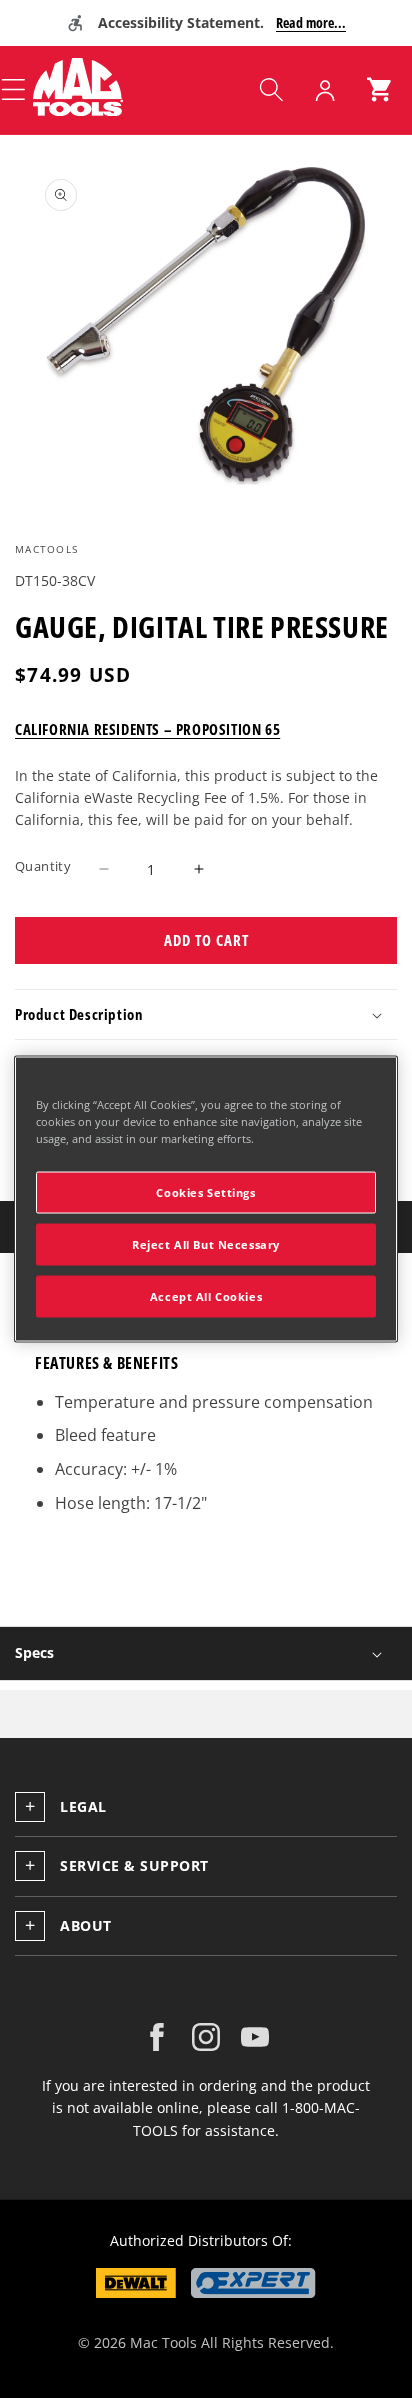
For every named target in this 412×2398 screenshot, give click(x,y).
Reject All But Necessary (206, 1244)
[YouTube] (255, 2037)
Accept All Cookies (206, 1296)
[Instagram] (206, 2037)
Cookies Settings (205, 1192)
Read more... (311, 22)
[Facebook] (157, 2037)
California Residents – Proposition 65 (147, 729)
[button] (271, 90)
